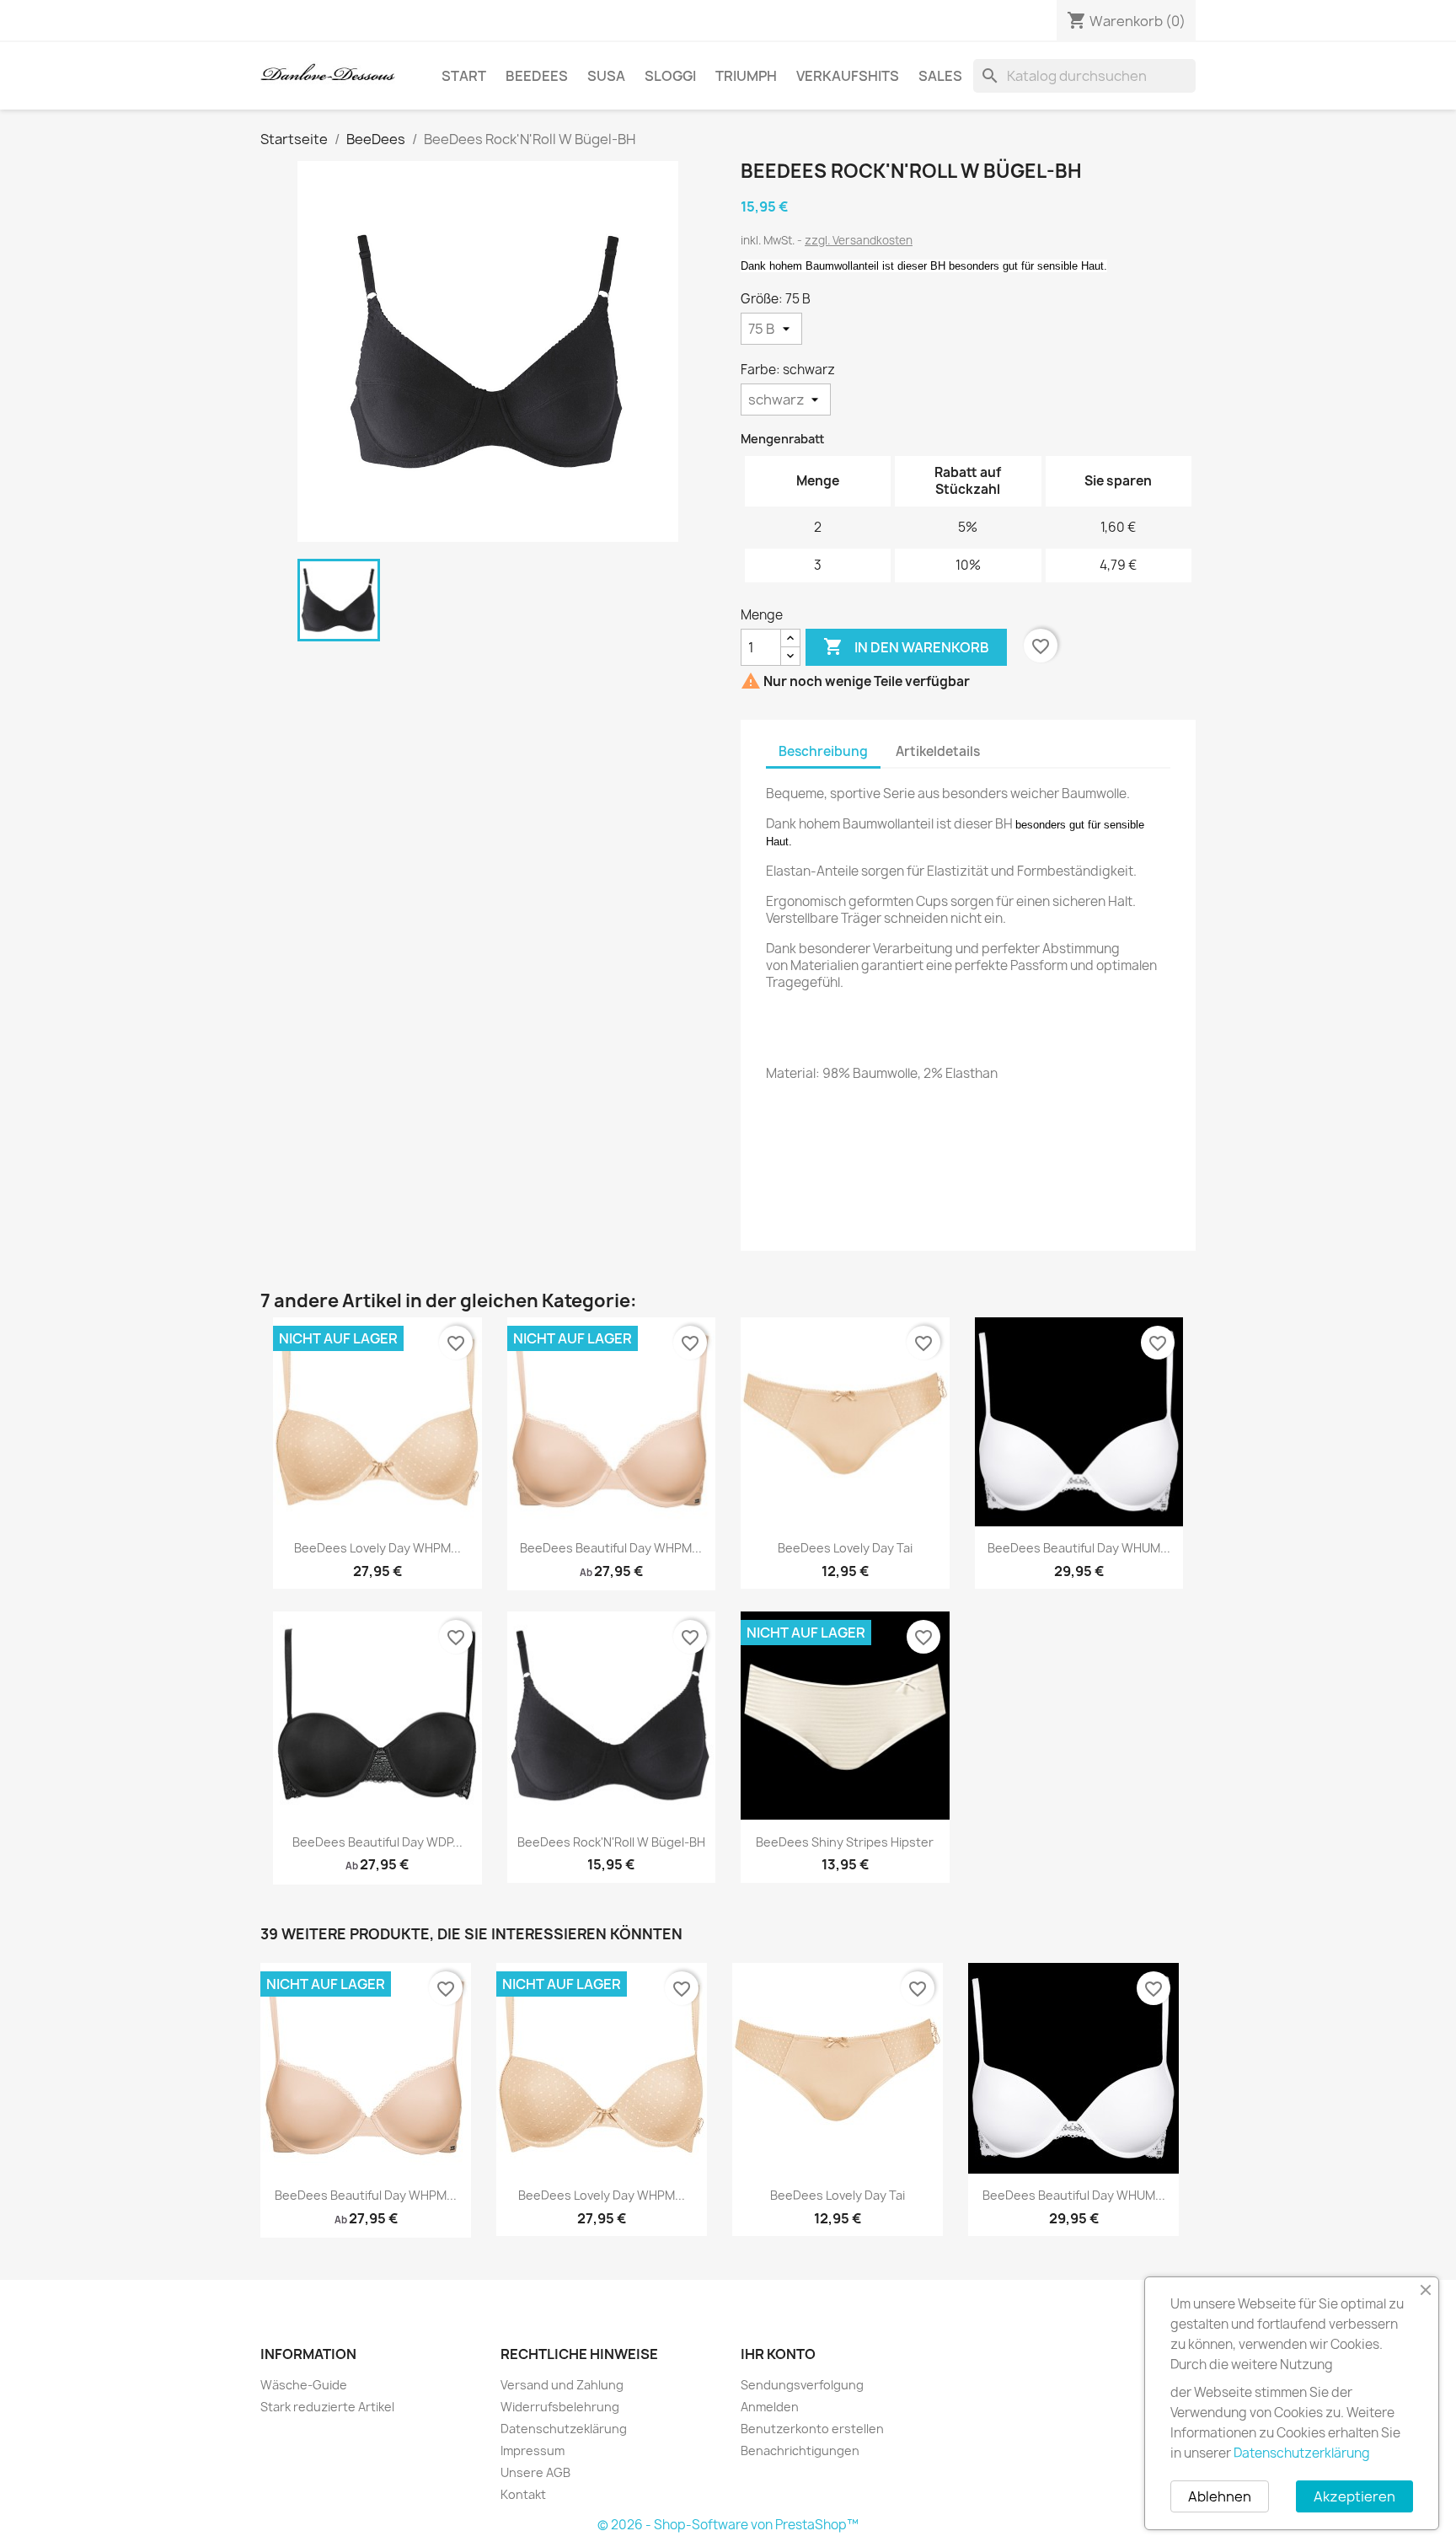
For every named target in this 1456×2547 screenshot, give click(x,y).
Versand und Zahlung (562, 2385)
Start (464, 76)
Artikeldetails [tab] (938, 751)
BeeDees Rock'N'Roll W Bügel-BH (611, 1842)
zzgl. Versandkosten (859, 240)
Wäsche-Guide (304, 2385)
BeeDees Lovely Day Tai (845, 1548)
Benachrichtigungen (800, 2450)
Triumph (746, 76)
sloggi (670, 76)
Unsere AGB (535, 2472)
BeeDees (537, 76)
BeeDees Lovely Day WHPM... (377, 1548)
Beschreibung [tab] (823, 751)
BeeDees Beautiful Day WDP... (377, 1842)
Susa (606, 76)
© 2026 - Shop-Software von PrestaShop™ (728, 2525)
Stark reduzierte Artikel (327, 2407)
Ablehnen (1220, 2496)
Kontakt (523, 2494)
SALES (940, 76)
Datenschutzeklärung (564, 2429)
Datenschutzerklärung (1302, 2453)
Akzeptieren (1354, 2496)
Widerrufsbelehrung (560, 2407)
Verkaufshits (848, 76)
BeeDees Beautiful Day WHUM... (1079, 1548)
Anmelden (770, 2407)
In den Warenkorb (906, 646)
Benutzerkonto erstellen (812, 2429)
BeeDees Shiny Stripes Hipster (845, 1842)
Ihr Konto (778, 2354)
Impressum (533, 2450)
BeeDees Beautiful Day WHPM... (611, 1548)
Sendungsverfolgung (802, 2385)
